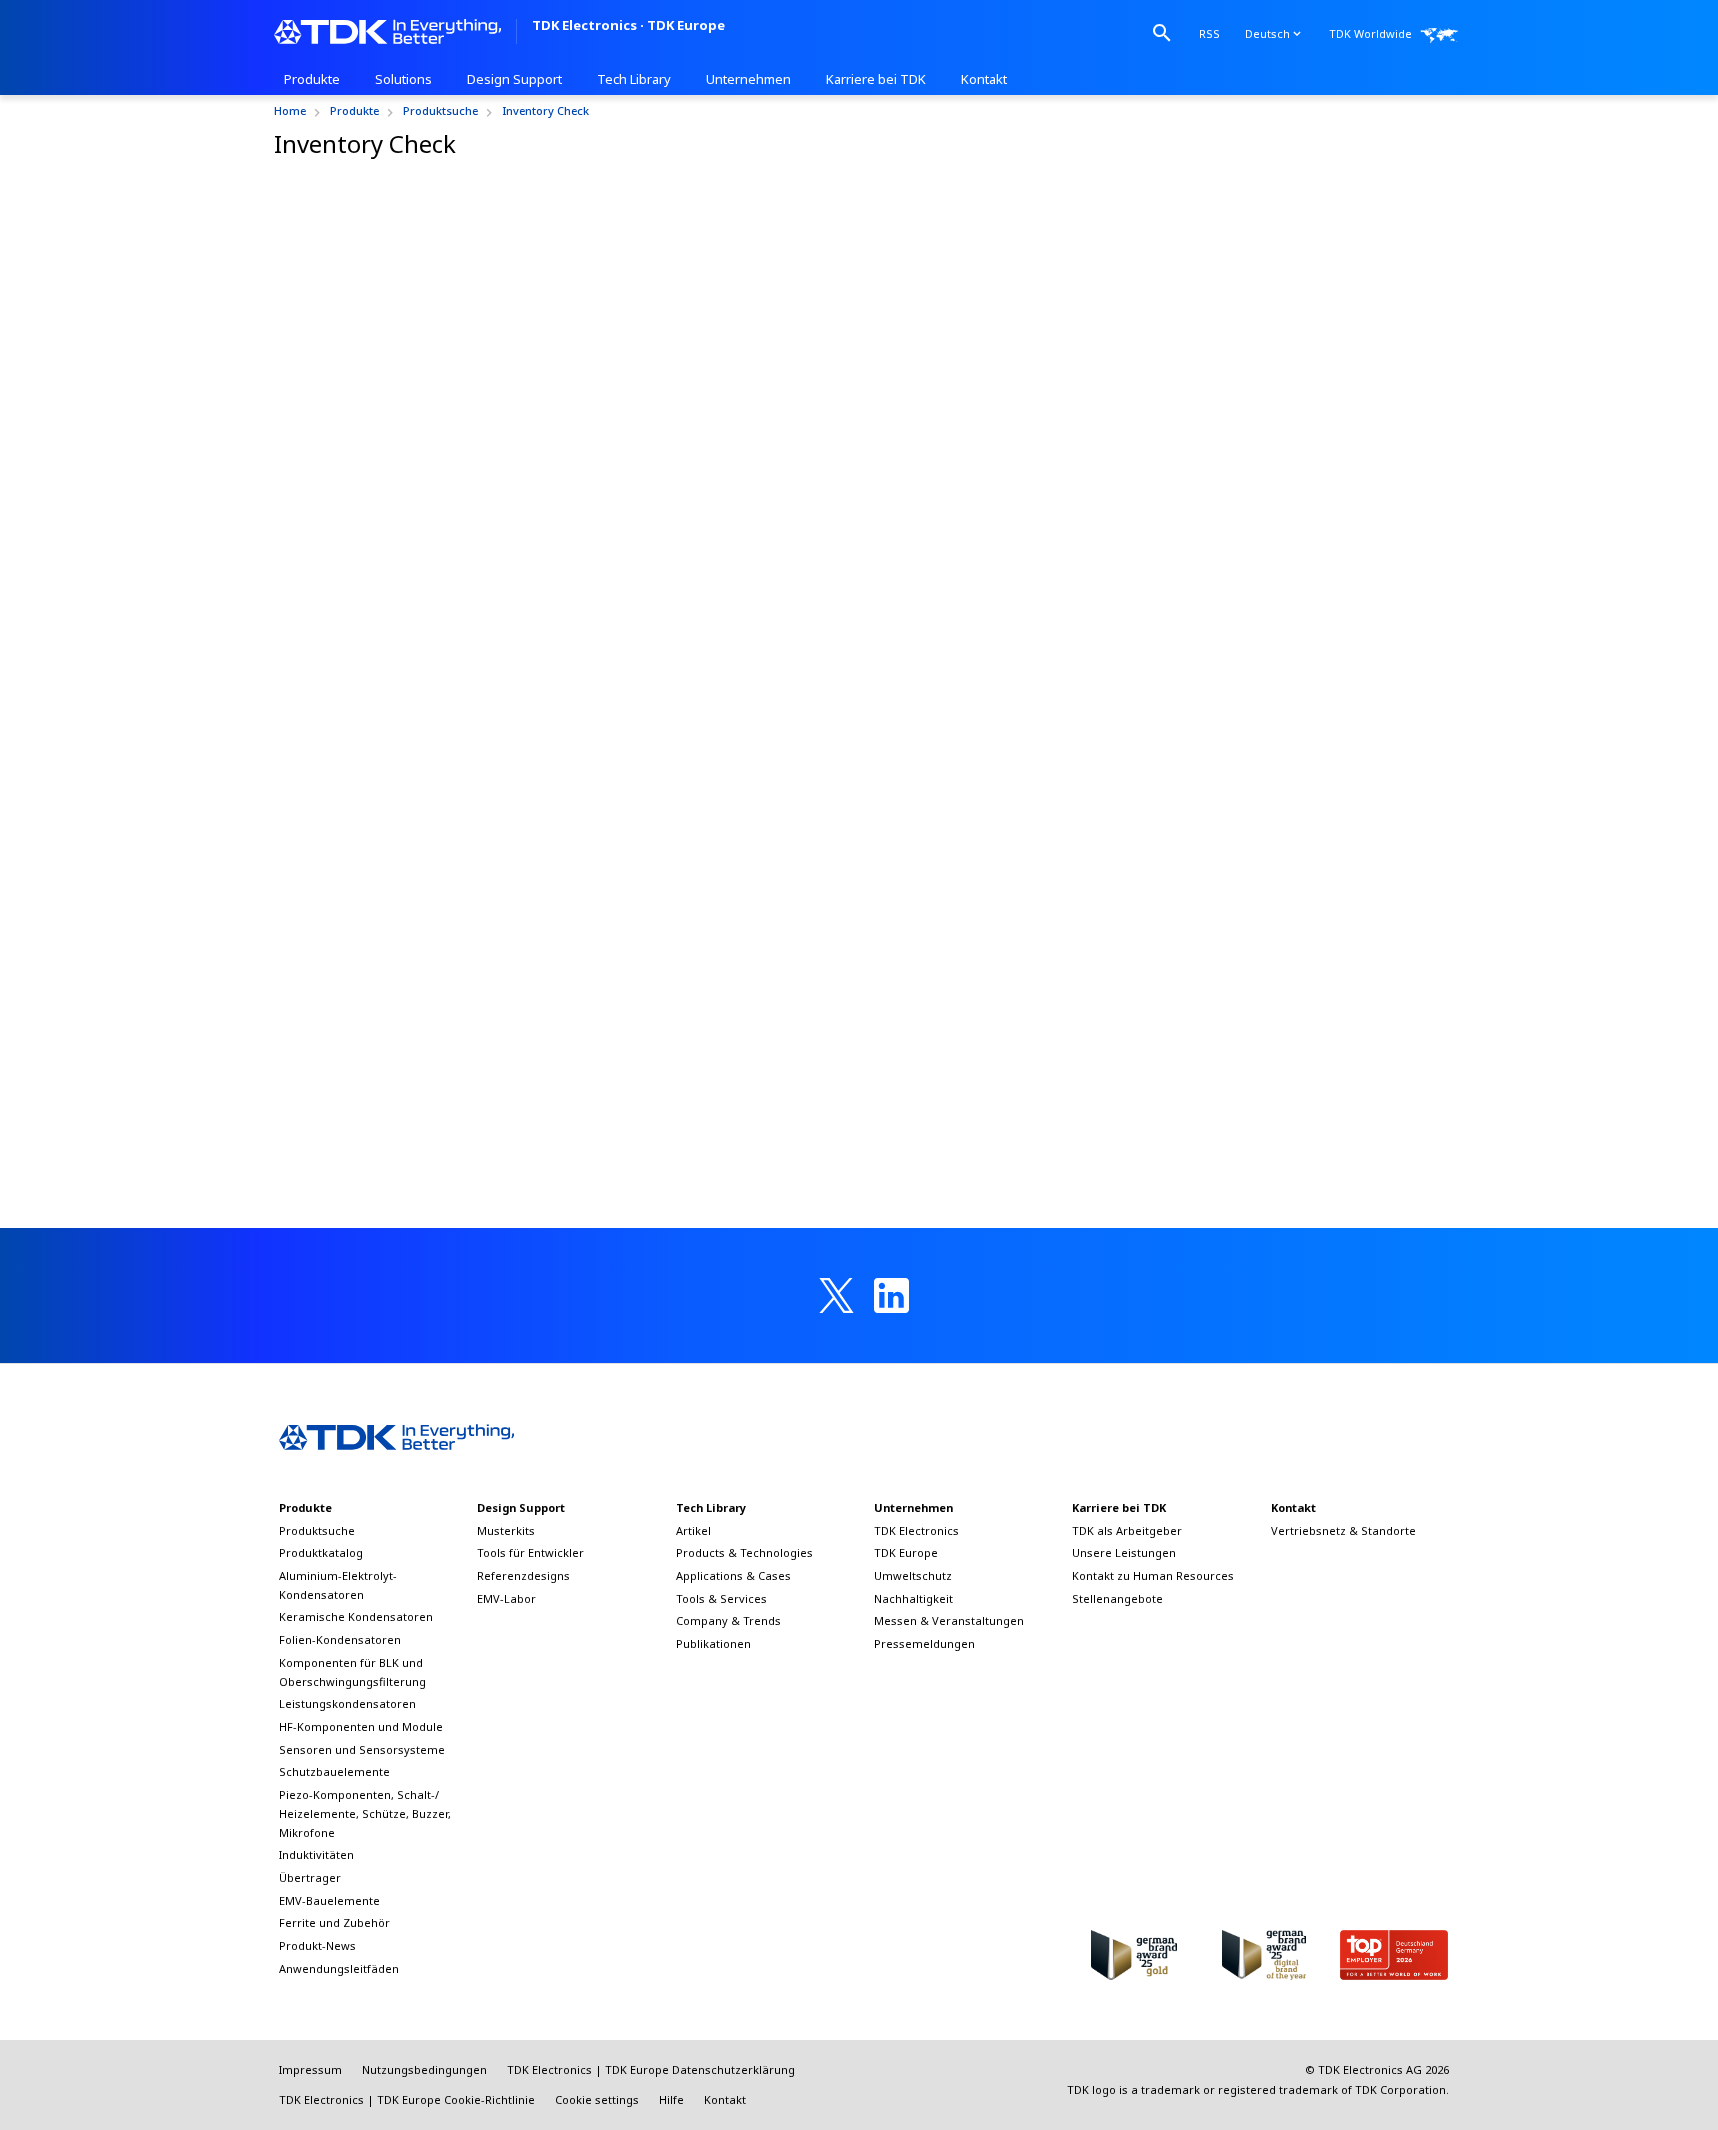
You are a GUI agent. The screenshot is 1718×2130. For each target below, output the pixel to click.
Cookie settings (597, 2099)
